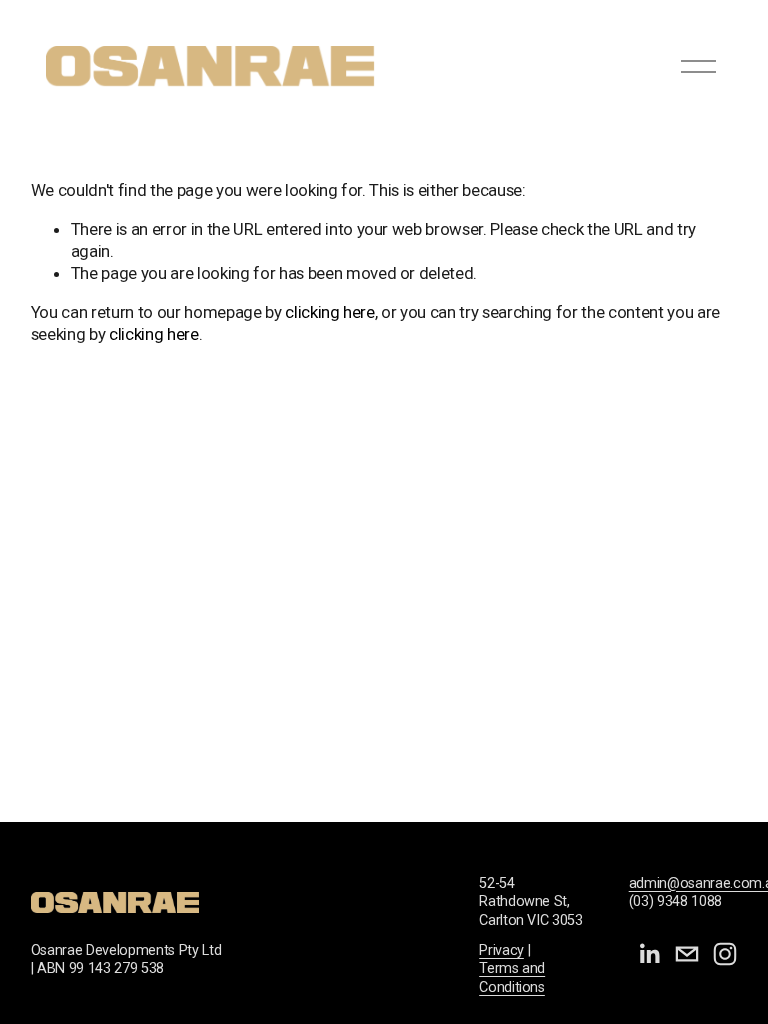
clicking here (330, 312)
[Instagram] (725, 954)
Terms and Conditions (512, 978)
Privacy (501, 950)
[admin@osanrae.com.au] (687, 954)
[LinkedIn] (649, 954)
